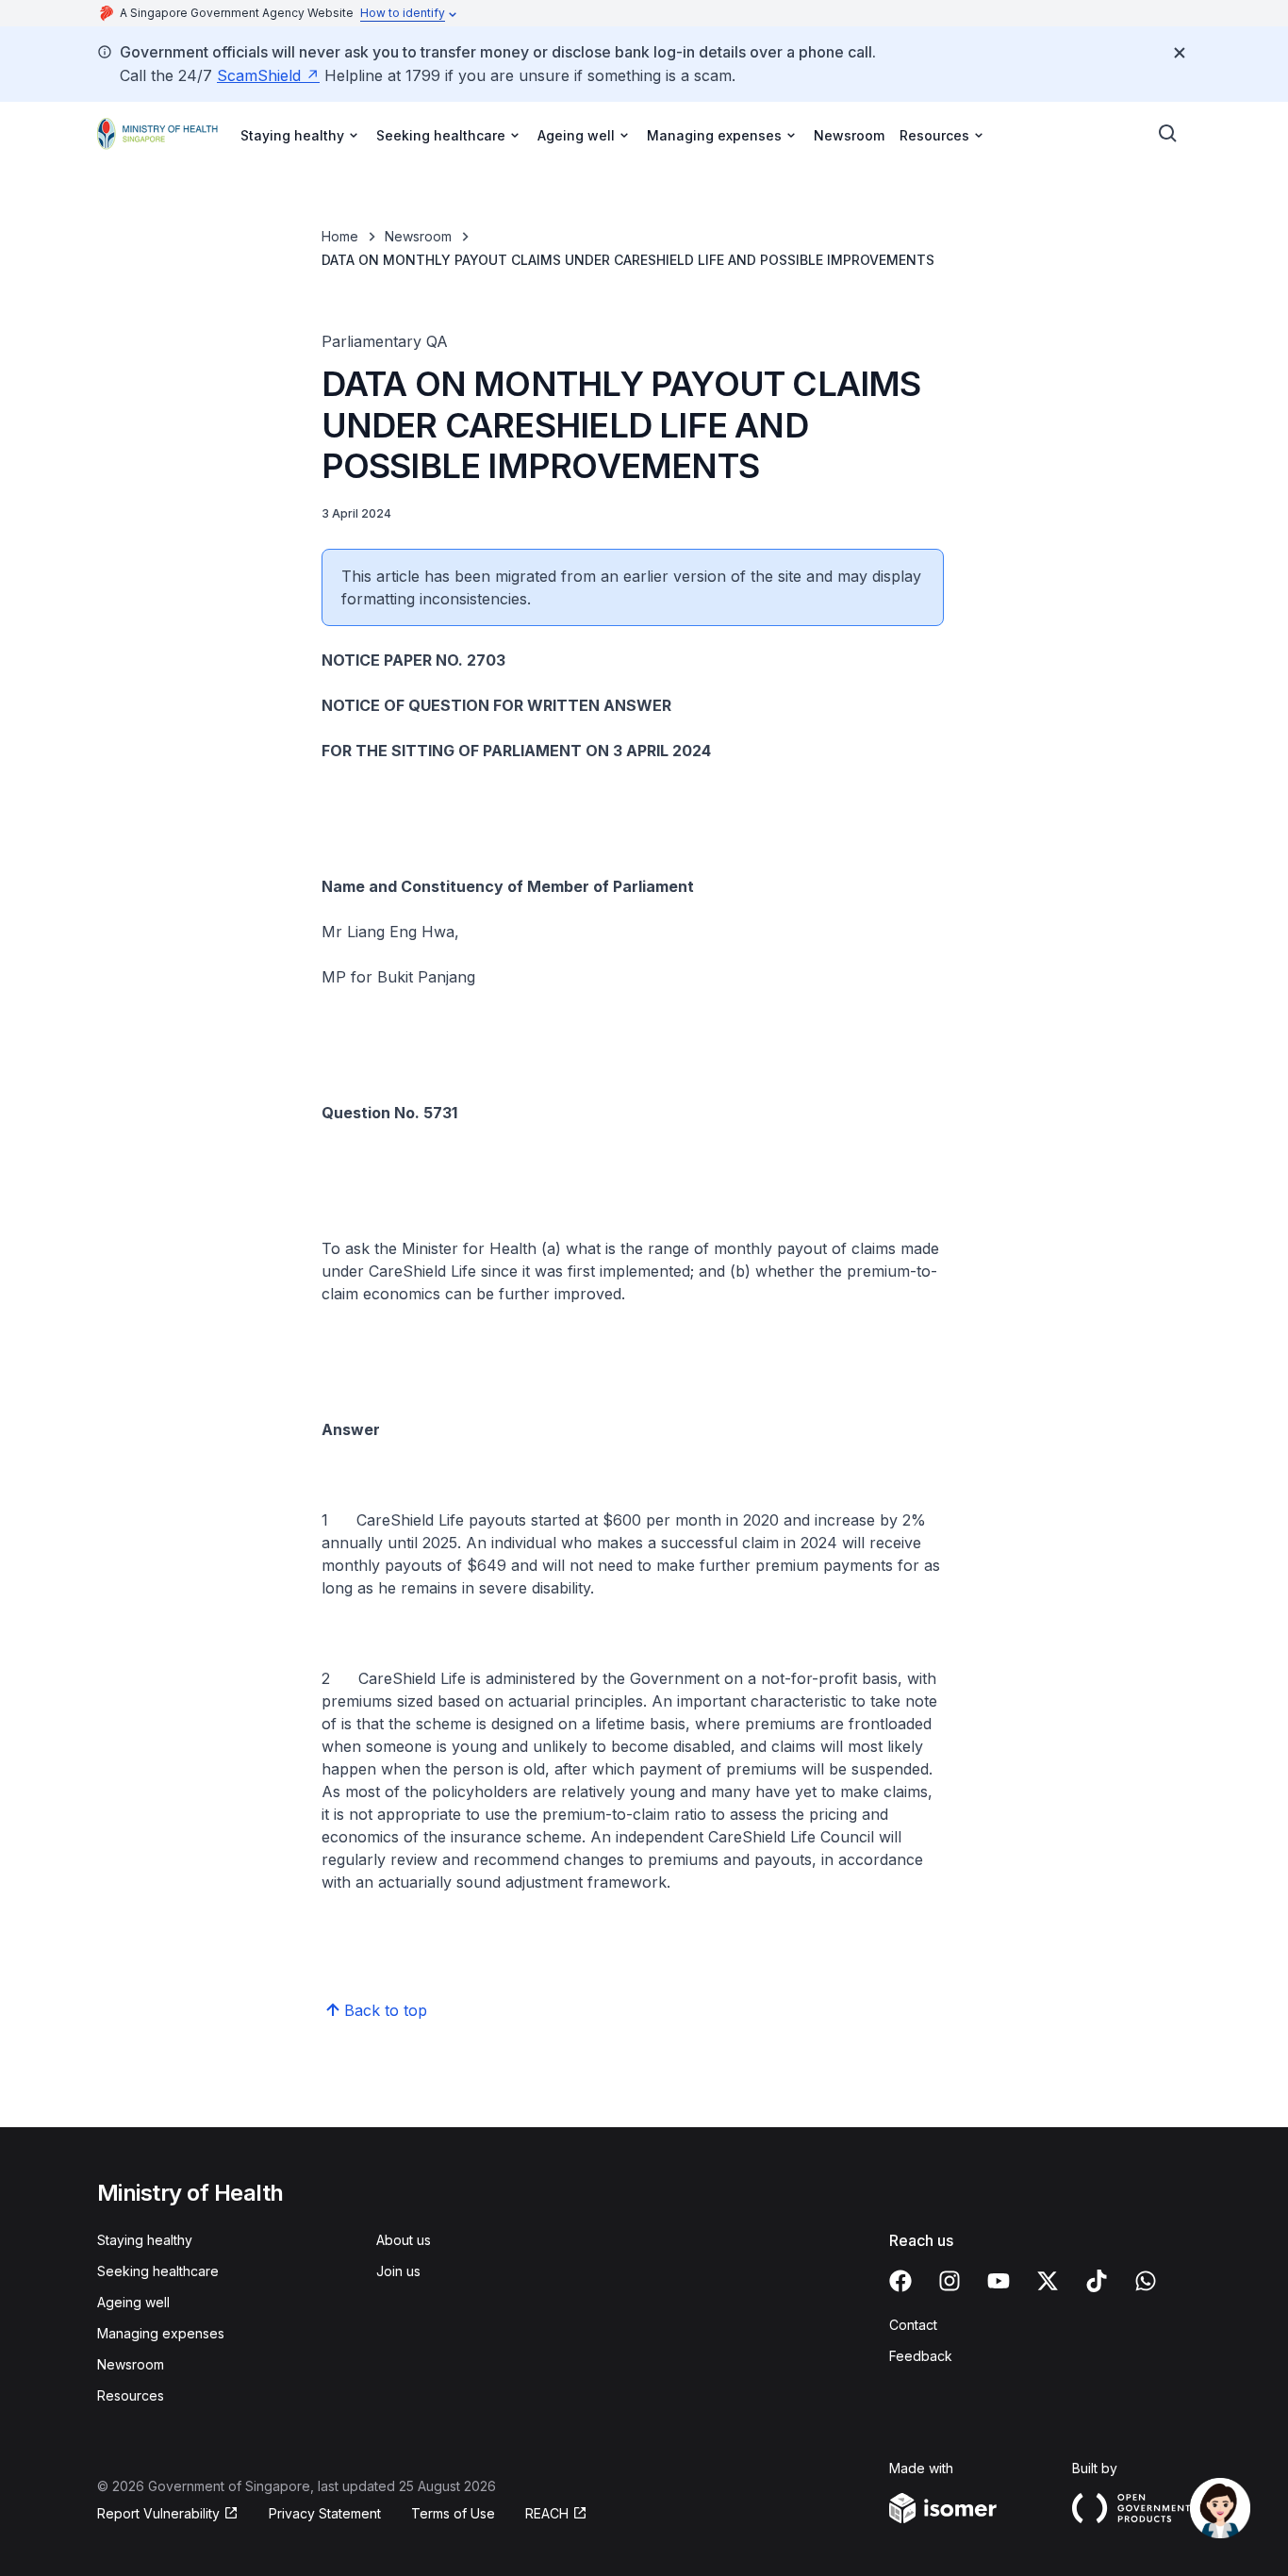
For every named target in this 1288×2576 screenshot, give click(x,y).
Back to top (386, 2010)
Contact (913, 2325)
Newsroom (849, 135)
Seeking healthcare (158, 2271)
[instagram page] (949, 2281)
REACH (547, 2513)
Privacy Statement (325, 2513)
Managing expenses (161, 2333)
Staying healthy (145, 2240)
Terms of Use (453, 2513)
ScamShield (259, 75)
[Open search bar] (1168, 134)
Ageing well (133, 2302)
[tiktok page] (1097, 2281)
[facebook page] (900, 2281)
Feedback (921, 2356)
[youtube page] (999, 2281)
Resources (131, 2395)
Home (340, 236)
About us (404, 2240)
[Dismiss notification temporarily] (1180, 53)
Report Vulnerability (158, 2513)
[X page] (1048, 2281)
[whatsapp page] (1146, 2281)
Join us (398, 2271)
